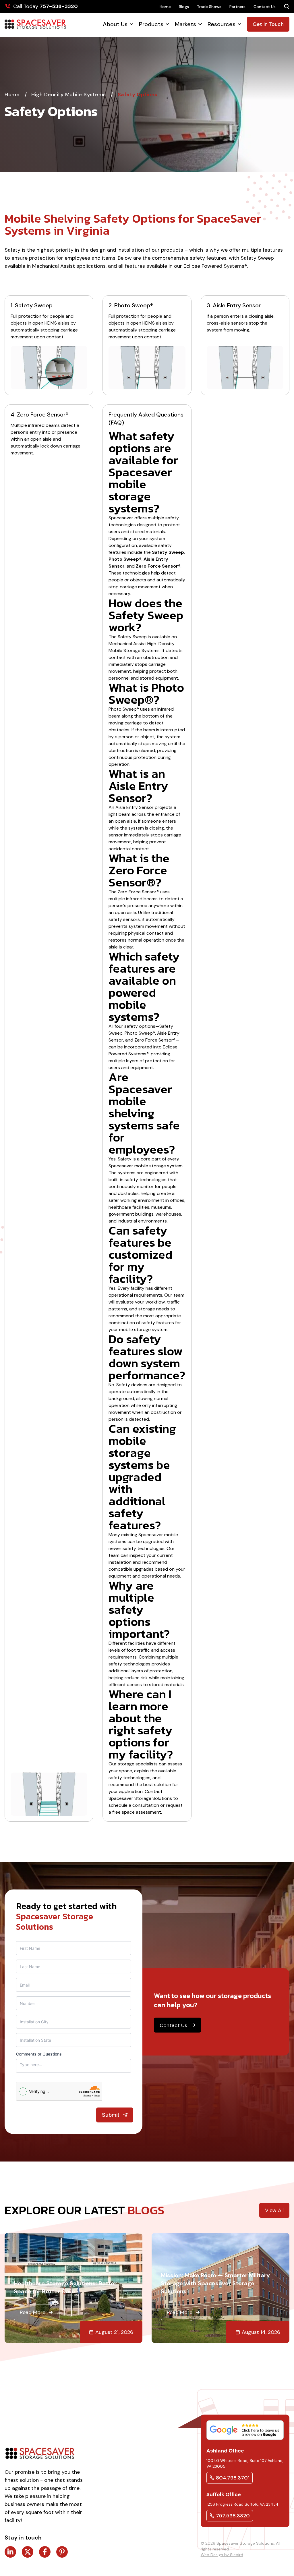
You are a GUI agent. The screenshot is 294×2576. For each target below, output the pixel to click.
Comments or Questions (39, 2054)
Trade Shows (209, 7)
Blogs (184, 7)
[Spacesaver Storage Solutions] (35, 24)
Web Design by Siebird (222, 2555)
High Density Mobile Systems (69, 95)
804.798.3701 (233, 2478)
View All (274, 2210)
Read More (33, 2312)
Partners (237, 7)
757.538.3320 (233, 2516)
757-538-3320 (59, 6)
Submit (111, 2115)
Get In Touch (268, 24)
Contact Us (265, 7)
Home (165, 7)
